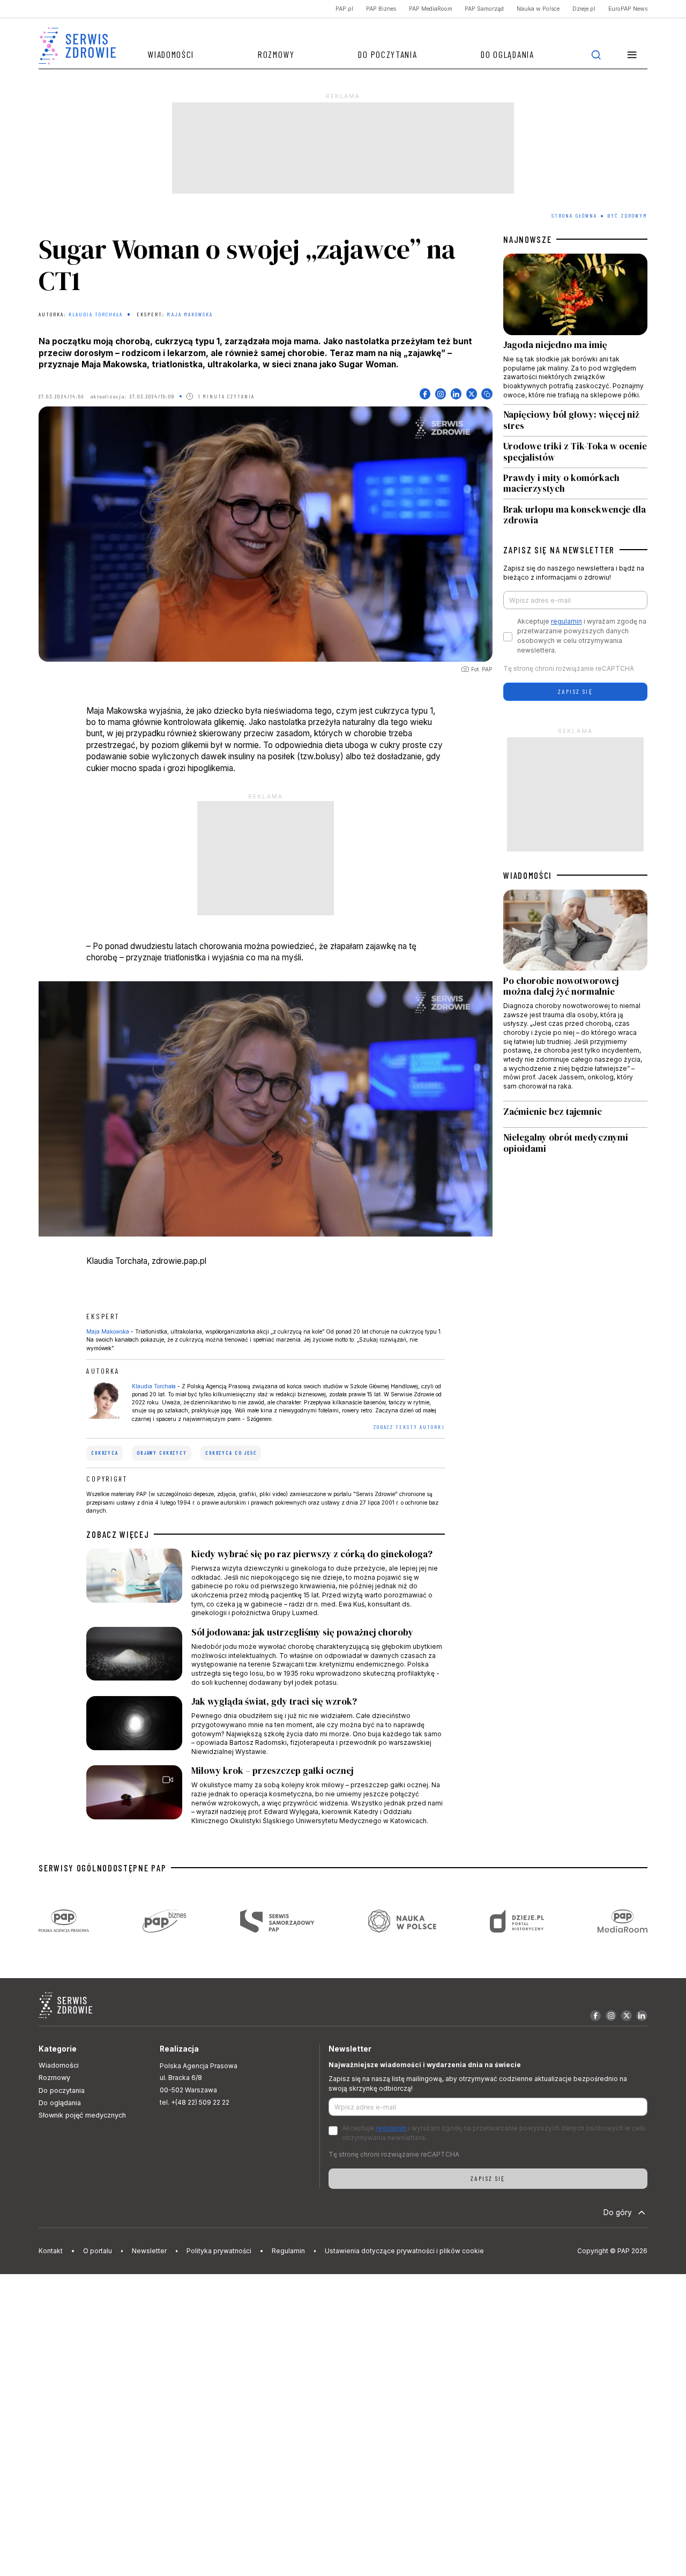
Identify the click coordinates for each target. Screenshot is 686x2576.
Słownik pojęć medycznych (82, 2115)
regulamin (566, 621)
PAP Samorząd (484, 9)
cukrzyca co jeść (231, 1453)
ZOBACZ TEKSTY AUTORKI (409, 1427)
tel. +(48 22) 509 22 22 (195, 2102)
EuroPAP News (628, 9)
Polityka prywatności (219, 2251)
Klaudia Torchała (96, 314)
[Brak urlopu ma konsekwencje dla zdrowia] (575, 512)
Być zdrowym (627, 216)
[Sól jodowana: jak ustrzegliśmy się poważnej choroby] (265, 1657)
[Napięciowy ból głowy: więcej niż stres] (575, 420)
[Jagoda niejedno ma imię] (575, 329)
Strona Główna (574, 216)
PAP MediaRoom (431, 9)
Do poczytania (387, 54)
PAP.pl (344, 9)
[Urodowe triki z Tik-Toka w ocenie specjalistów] (575, 452)
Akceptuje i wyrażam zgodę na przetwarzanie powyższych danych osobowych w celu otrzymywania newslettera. (582, 636)
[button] (632, 54)
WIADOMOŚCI (528, 875)
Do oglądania (507, 54)
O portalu (98, 2251)
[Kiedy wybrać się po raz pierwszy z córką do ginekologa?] (265, 1583)
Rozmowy (276, 54)
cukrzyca (105, 1453)
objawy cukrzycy (162, 1453)
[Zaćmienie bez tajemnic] (575, 1115)
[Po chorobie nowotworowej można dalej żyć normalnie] (575, 995)
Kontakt (51, 2251)
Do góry (618, 2212)
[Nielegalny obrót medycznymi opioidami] (575, 1143)
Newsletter (149, 2251)
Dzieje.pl (584, 9)
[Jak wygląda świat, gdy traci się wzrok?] (265, 1726)
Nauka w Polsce (538, 9)
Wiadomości (171, 54)
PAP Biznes (381, 9)
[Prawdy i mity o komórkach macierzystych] (575, 484)
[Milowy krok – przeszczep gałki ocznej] (265, 1795)
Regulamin (288, 2251)
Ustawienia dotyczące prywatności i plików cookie (404, 2251)
